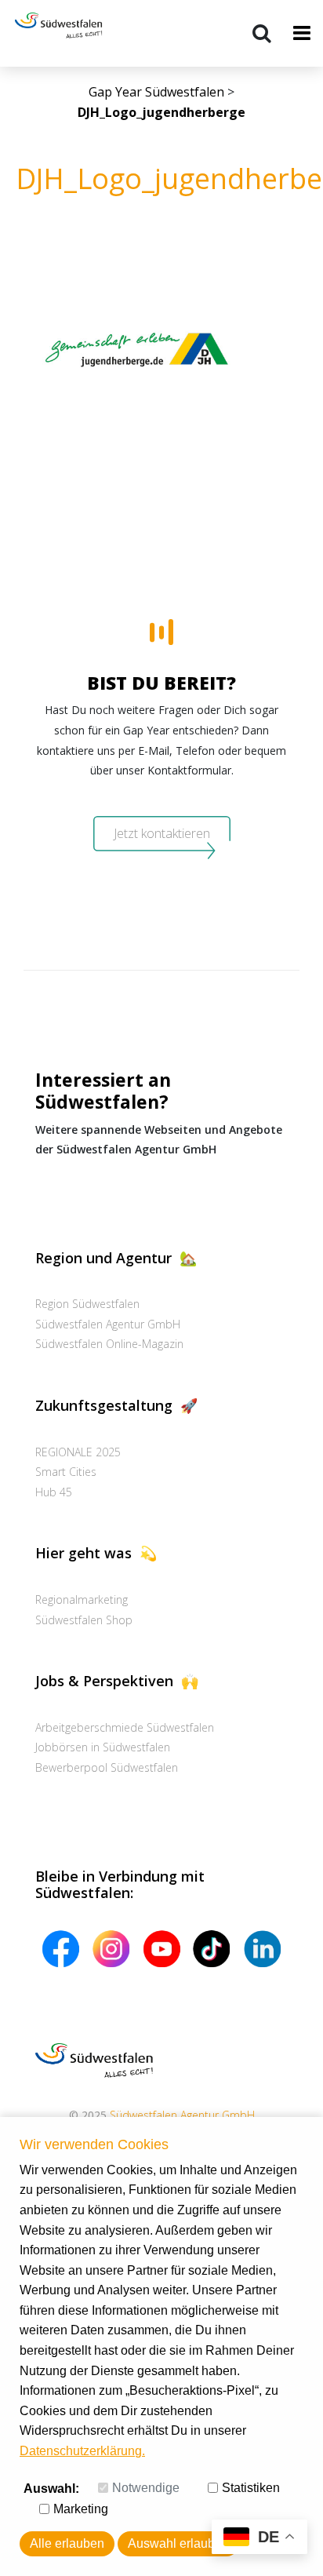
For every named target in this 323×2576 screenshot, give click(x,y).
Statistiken (251, 2488)
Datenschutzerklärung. (82, 2451)
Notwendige (146, 2488)
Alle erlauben (67, 2543)
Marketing (81, 2509)
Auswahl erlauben (178, 2543)
